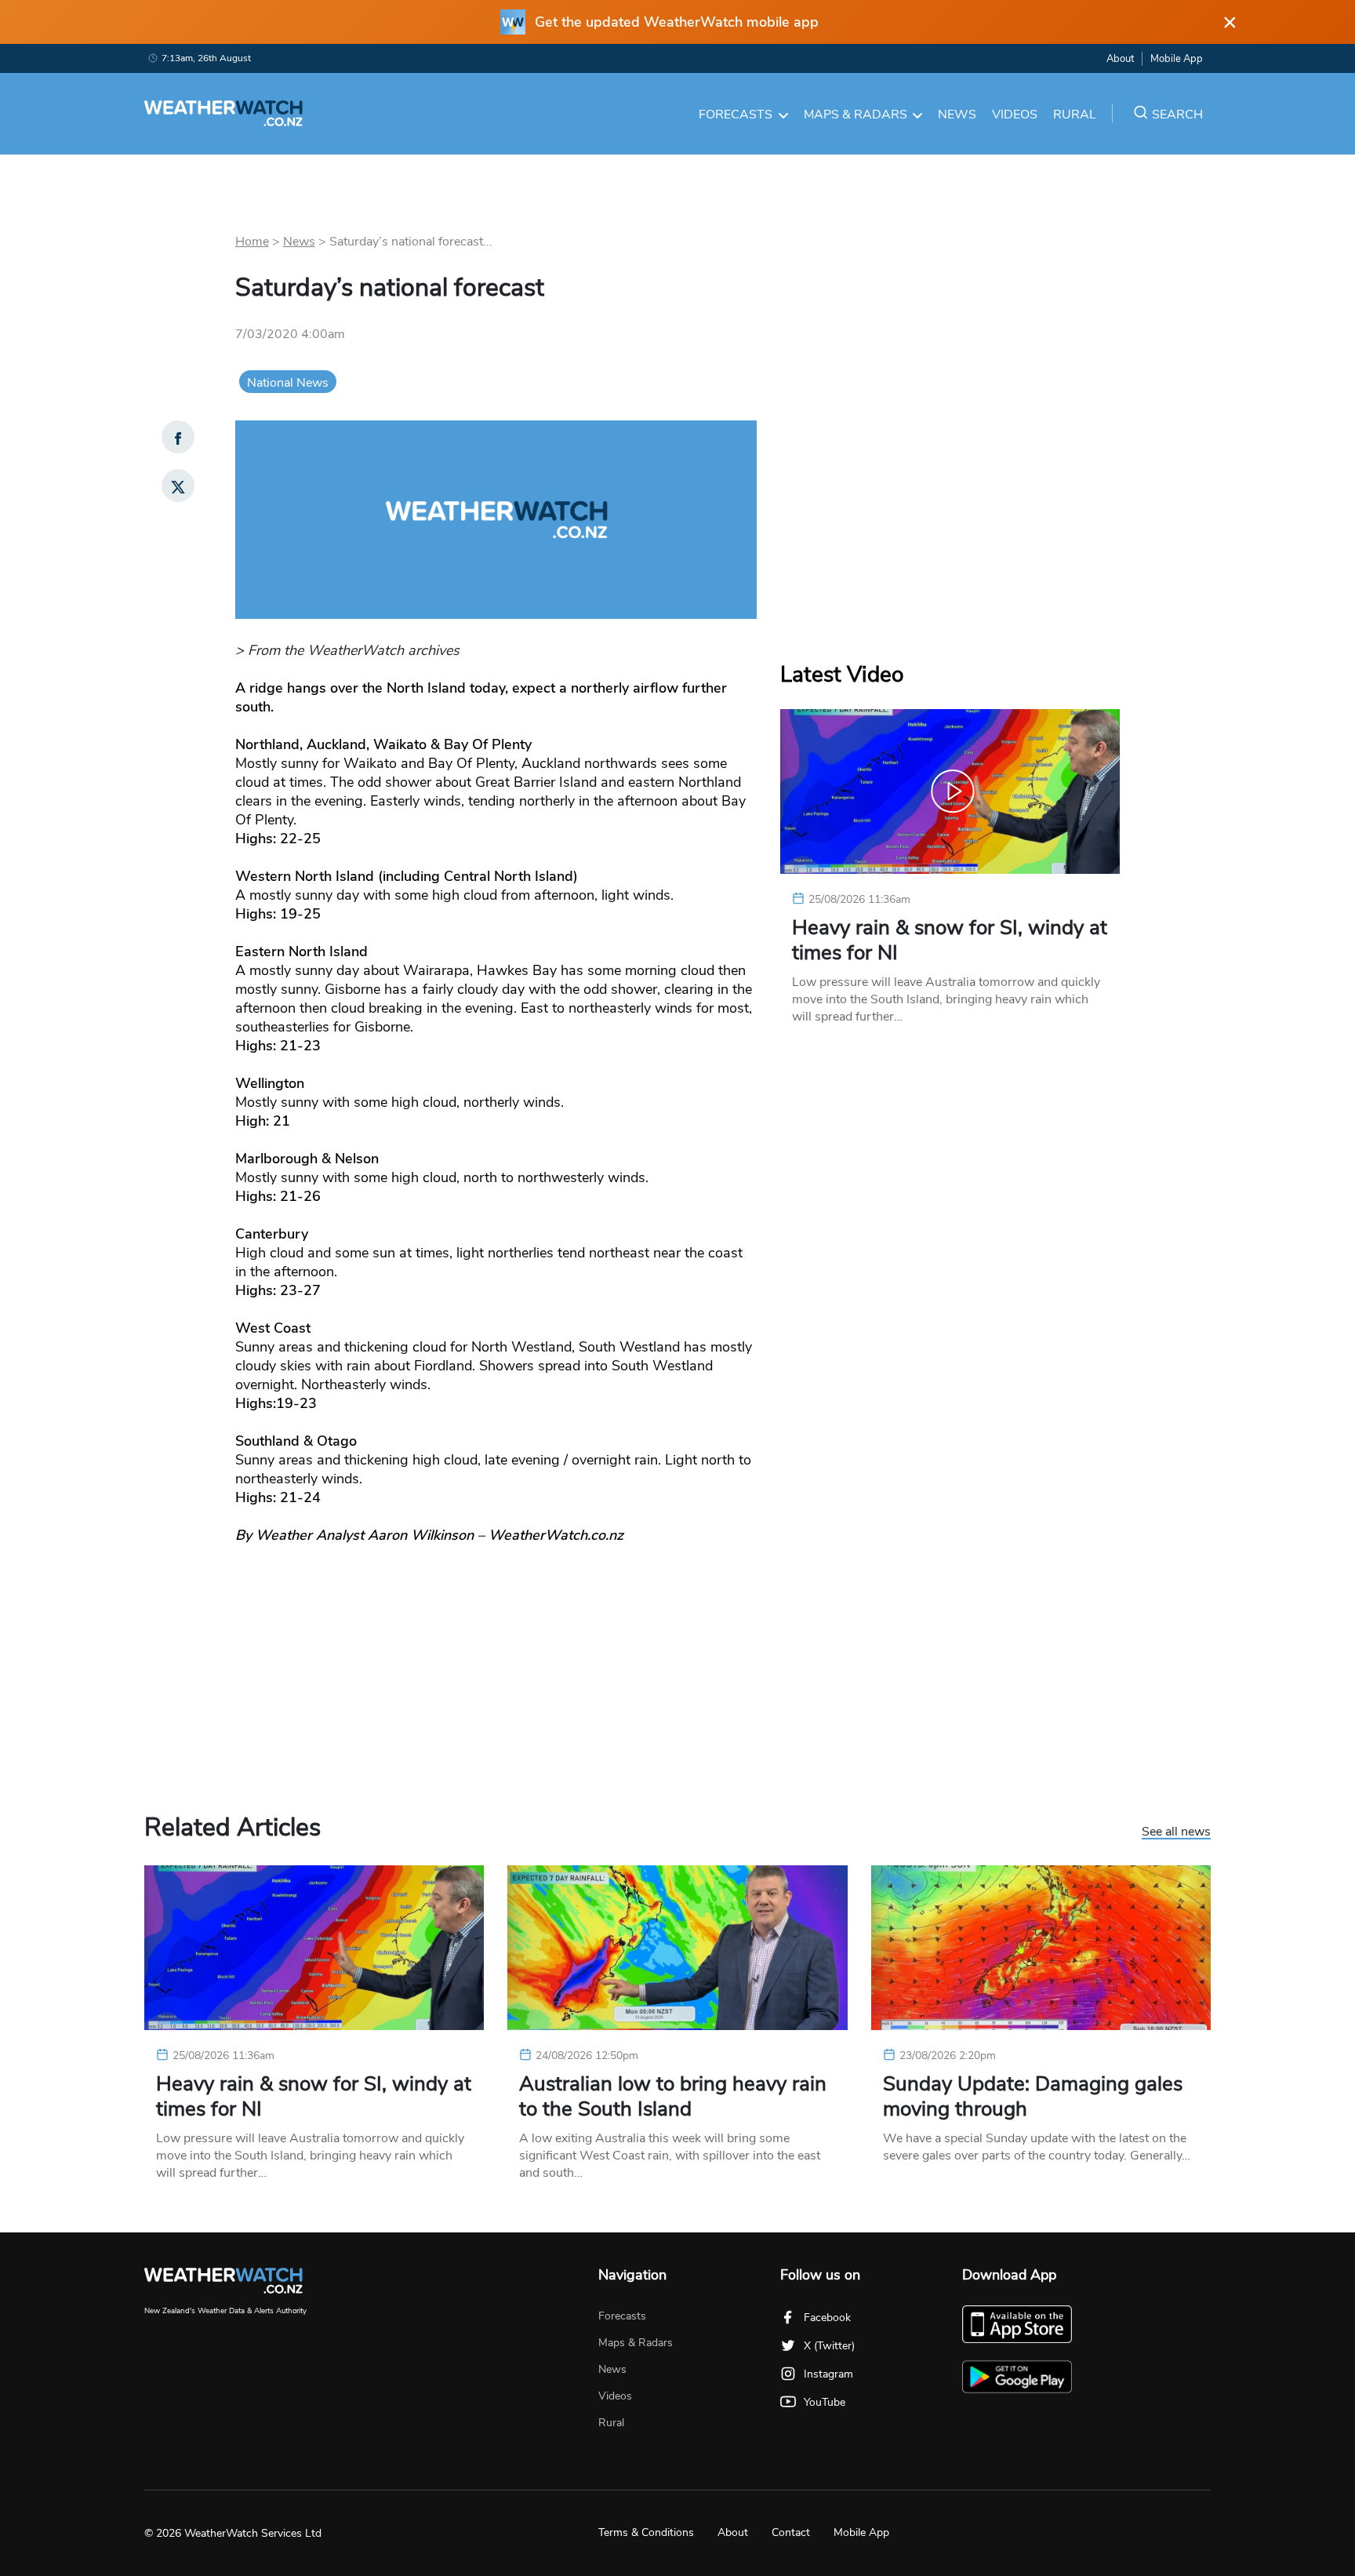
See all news (1176, 1832)
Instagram (828, 2374)
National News (288, 383)
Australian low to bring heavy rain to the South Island (673, 2097)
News (957, 115)
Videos (1015, 115)
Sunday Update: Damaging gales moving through (1033, 2097)
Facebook (827, 2318)
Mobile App (1177, 59)
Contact (791, 2532)
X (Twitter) (829, 2346)
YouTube (825, 2402)
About (1120, 59)
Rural (1075, 115)
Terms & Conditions (646, 2532)
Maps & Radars (856, 115)
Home (252, 242)
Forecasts (736, 115)
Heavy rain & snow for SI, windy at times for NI (950, 941)
